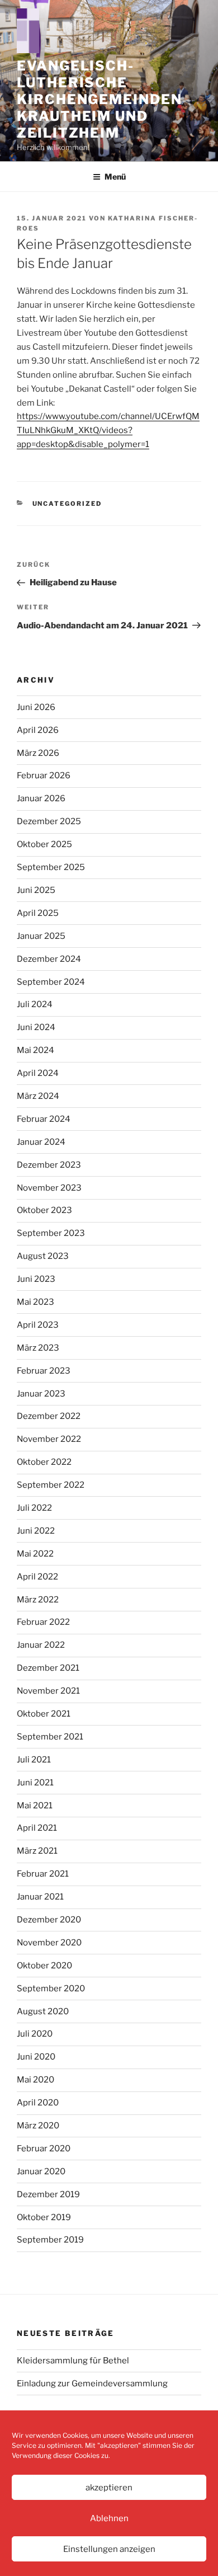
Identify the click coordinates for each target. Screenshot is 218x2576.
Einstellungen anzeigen (109, 2549)
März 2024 (38, 1096)
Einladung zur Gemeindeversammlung (92, 2384)
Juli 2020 (35, 2034)
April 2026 (38, 730)
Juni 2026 (36, 707)
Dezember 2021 (48, 1668)
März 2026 (38, 753)
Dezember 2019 (48, 2194)
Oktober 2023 (44, 1210)
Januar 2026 (41, 798)
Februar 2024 (44, 1119)
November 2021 (48, 1691)
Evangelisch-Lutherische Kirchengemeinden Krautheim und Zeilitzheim (99, 99)
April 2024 (38, 1073)
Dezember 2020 (49, 1920)
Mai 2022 (35, 1554)
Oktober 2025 (44, 844)
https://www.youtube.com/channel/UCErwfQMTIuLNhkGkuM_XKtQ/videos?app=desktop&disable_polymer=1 (108, 430)
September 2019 (50, 2240)
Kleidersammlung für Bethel (73, 2361)
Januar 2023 (41, 1394)
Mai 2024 (35, 1050)
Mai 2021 (35, 1806)
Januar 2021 (40, 1897)
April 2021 (37, 1828)
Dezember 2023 (49, 1165)
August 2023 (43, 1256)
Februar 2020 (44, 2149)
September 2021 (50, 1737)
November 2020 (49, 1943)
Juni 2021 (35, 1783)
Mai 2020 (35, 2080)
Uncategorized (67, 504)
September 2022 (51, 1485)
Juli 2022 (34, 1508)
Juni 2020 (36, 2057)
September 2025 (51, 867)
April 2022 (37, 1577)
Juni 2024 (36, 1027)
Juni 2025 (36, 890)
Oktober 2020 (44, 1966)
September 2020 (51, 1989)
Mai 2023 (35, 1302)
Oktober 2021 (44, 1714)
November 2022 (49, 1439)
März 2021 (37, 1851)
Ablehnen (109, 2518)
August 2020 (43, 2011)
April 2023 (38, 1325)
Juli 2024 (35, 1004)
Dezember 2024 (49, 959)
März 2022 (38, 1600)
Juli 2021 (34, 1760)
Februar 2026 (44, 775)
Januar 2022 (41, 1645)
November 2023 (49, 1188)
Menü (115, 177)
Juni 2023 (36, 1279)
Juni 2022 (36, 1531)
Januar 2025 (41, 936)
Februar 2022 (43, 1622)
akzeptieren (109, 2488)
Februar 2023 (44, 1371)
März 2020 (38, 2126)
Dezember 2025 (49, 821)
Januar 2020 (41, 2171)
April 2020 (38, 2103)
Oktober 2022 (44, 1462)
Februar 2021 (43, 1874)
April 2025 (38, 913)
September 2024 (51, 982)
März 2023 (38, 1348)
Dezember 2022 (49, 1416)
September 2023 (51, 1233)
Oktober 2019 (44, 2217)
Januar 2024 (41, 1142)
